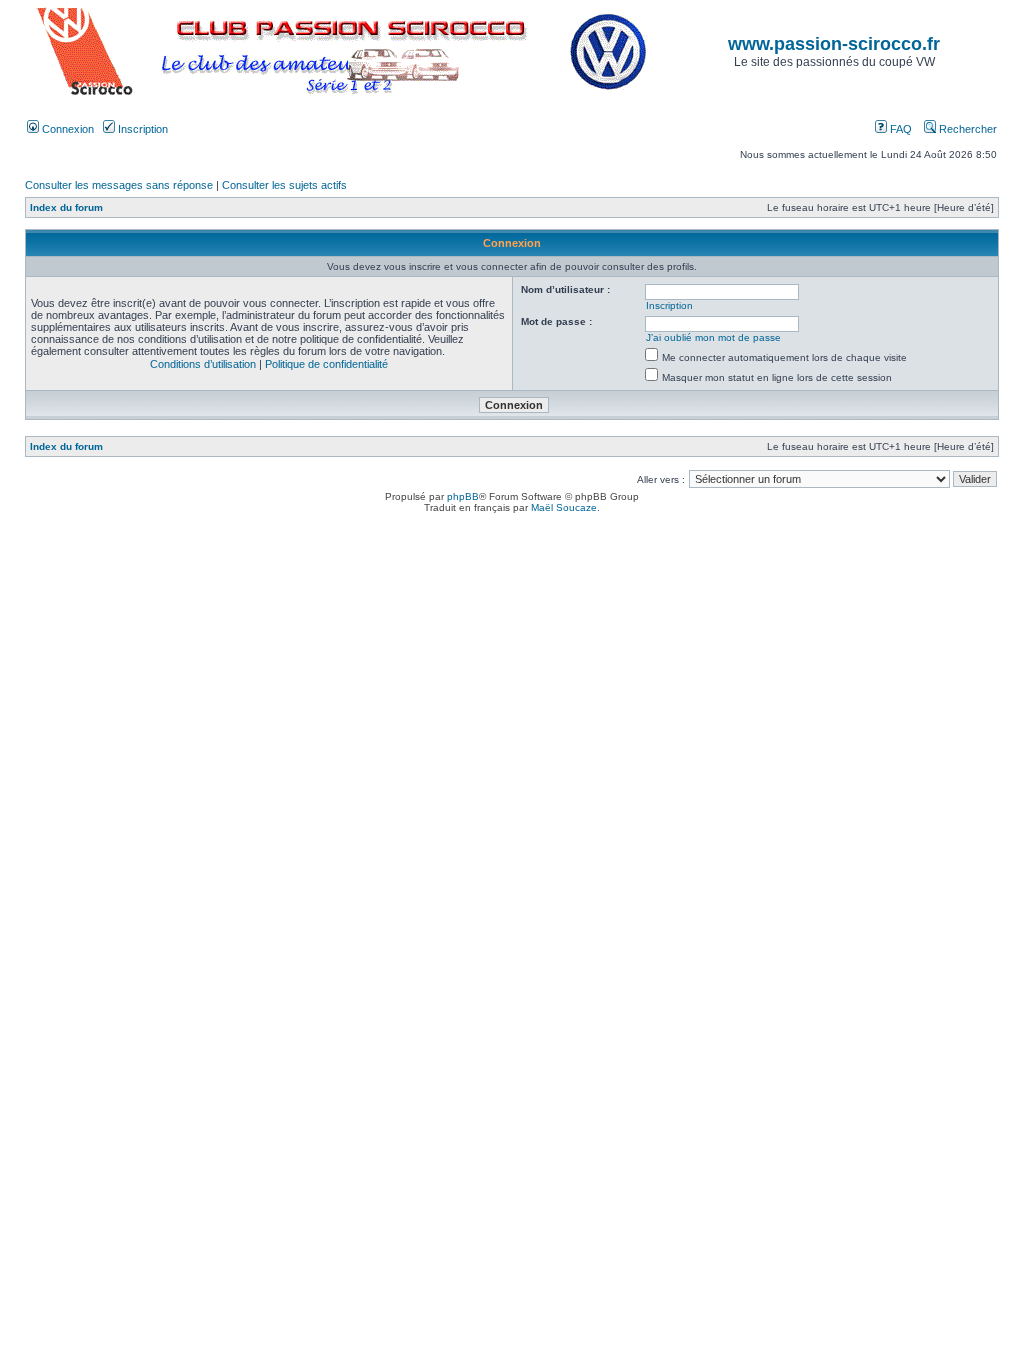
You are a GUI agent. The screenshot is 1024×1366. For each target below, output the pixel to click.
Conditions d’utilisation (203, 364)
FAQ (899, 129)
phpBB (463, 496)
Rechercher (966, 129)
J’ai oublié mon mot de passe (713, 337)
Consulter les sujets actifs (284, 185)
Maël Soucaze (564, 507)
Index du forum (66, 207)
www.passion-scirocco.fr (834, 44)
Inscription (141, 129)
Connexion (66, 129)
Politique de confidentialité (326, 364)
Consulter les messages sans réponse (119, 185)
